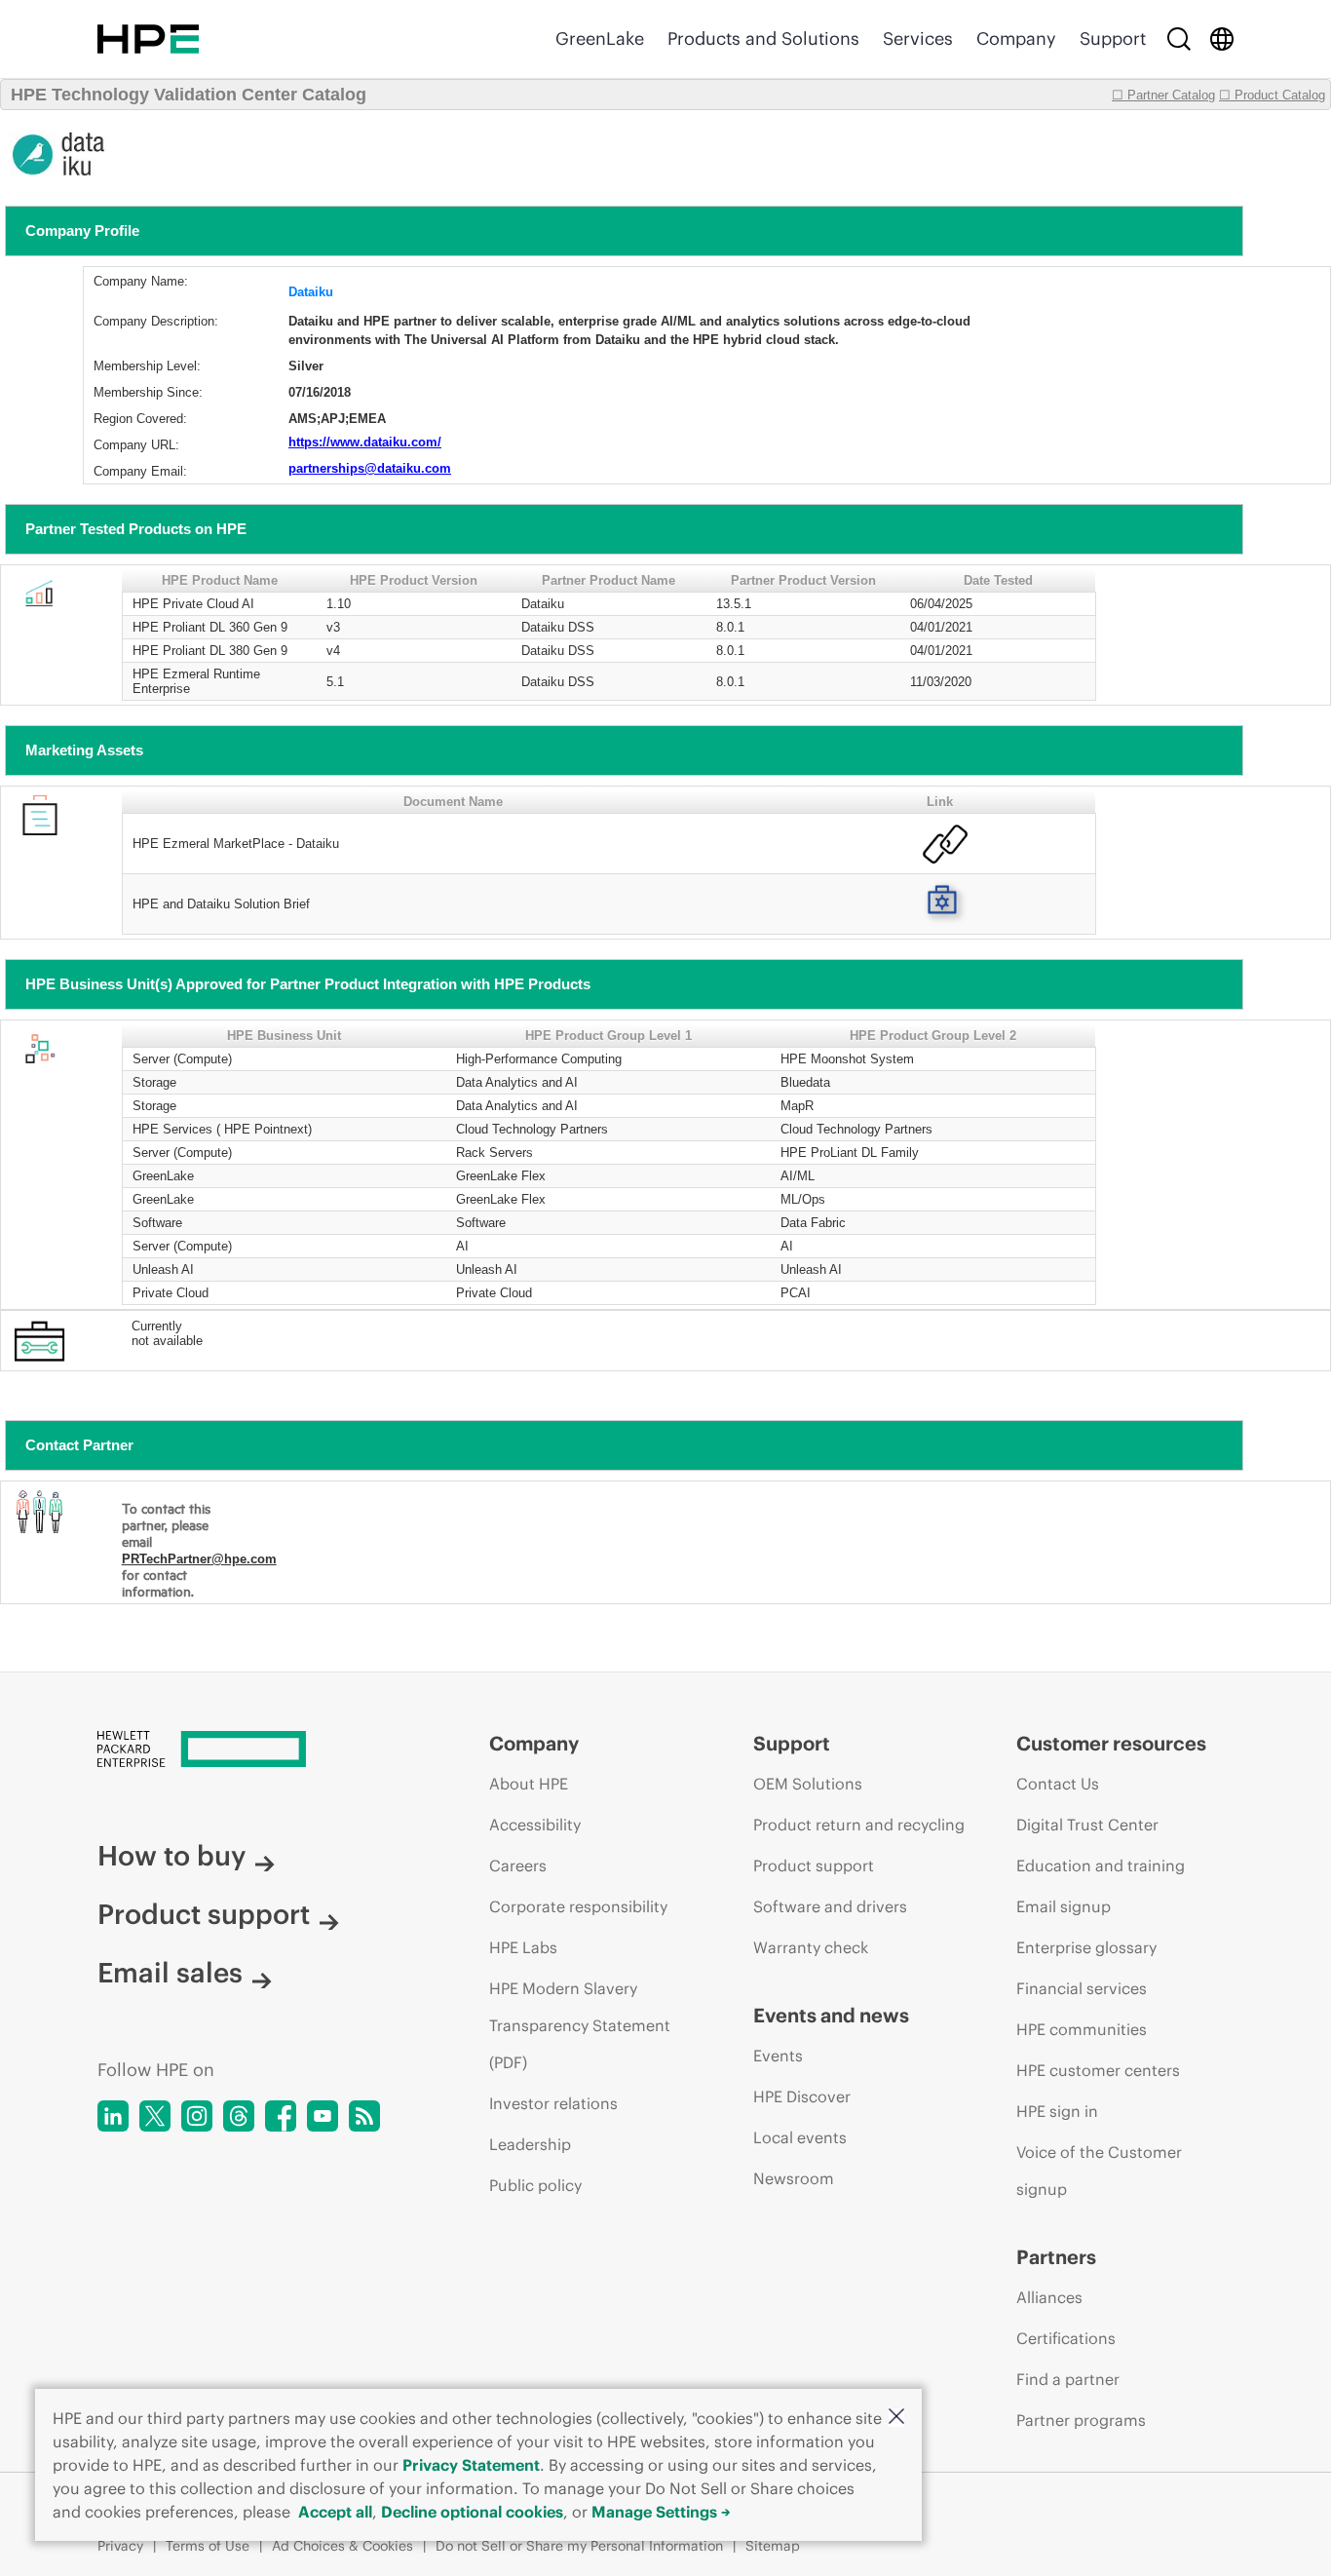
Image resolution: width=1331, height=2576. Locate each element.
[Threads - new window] (239, 2116)
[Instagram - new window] (197, 2116)
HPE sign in (1057, 2111)
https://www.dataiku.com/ (365, 442)
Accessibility (535, 1825)
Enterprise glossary (1086, 1947)
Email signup (1064, 1906)
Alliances (1049, 2297)
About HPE (529, 1784)
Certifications (1066, 2338)
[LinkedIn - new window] (113, 2116)
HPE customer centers (1098, 2070)
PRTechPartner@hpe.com (199, 1559)
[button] (896, 2418)
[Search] (1179, 39)
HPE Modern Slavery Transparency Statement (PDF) (580, 2025)
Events (778, 2056)
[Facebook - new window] (281, 2116)
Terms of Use (208, 2546)
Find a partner (1068, 2379)
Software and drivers (830, 1906)
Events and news (831, 2015)
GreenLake (600, 38)
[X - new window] (155, 2116)
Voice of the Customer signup (1099, 2171)
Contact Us (1058, 1784)
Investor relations (553, 2103)
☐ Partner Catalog (1163, 95)
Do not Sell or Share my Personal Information (579, 2546)
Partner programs (1081, 2420)
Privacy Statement (471, 2465)
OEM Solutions (808, 1784)
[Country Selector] (1222, 39)
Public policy (535, 2185)
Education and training (1101, 1865)
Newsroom (794, 2178)
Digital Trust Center (1087, 1825)
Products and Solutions (763, 38)
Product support (204, 1914)
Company (1016, 38)
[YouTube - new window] (323, 2116)
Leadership (530, 2144)
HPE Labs (523, 1947)
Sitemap (773, 2546)
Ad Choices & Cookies (342, 2546)
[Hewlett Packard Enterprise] (148, 39)
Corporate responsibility (578, 1906)
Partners (1056, 2257)
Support (1113, 38)
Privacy (120, 2546)
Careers (518, 1865)
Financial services (1082, 1988)
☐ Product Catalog (1272, 95)
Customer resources (1111, 1743)
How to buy (171, 1856)
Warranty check (811, 1947)
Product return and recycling (859, 1825)
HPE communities (1082, 2029)
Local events (800, 2137)
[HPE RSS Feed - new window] (364, 2116)
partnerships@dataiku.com (370, 468)
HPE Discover (802, 2096)
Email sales (170, 1973)
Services (918, 38)
